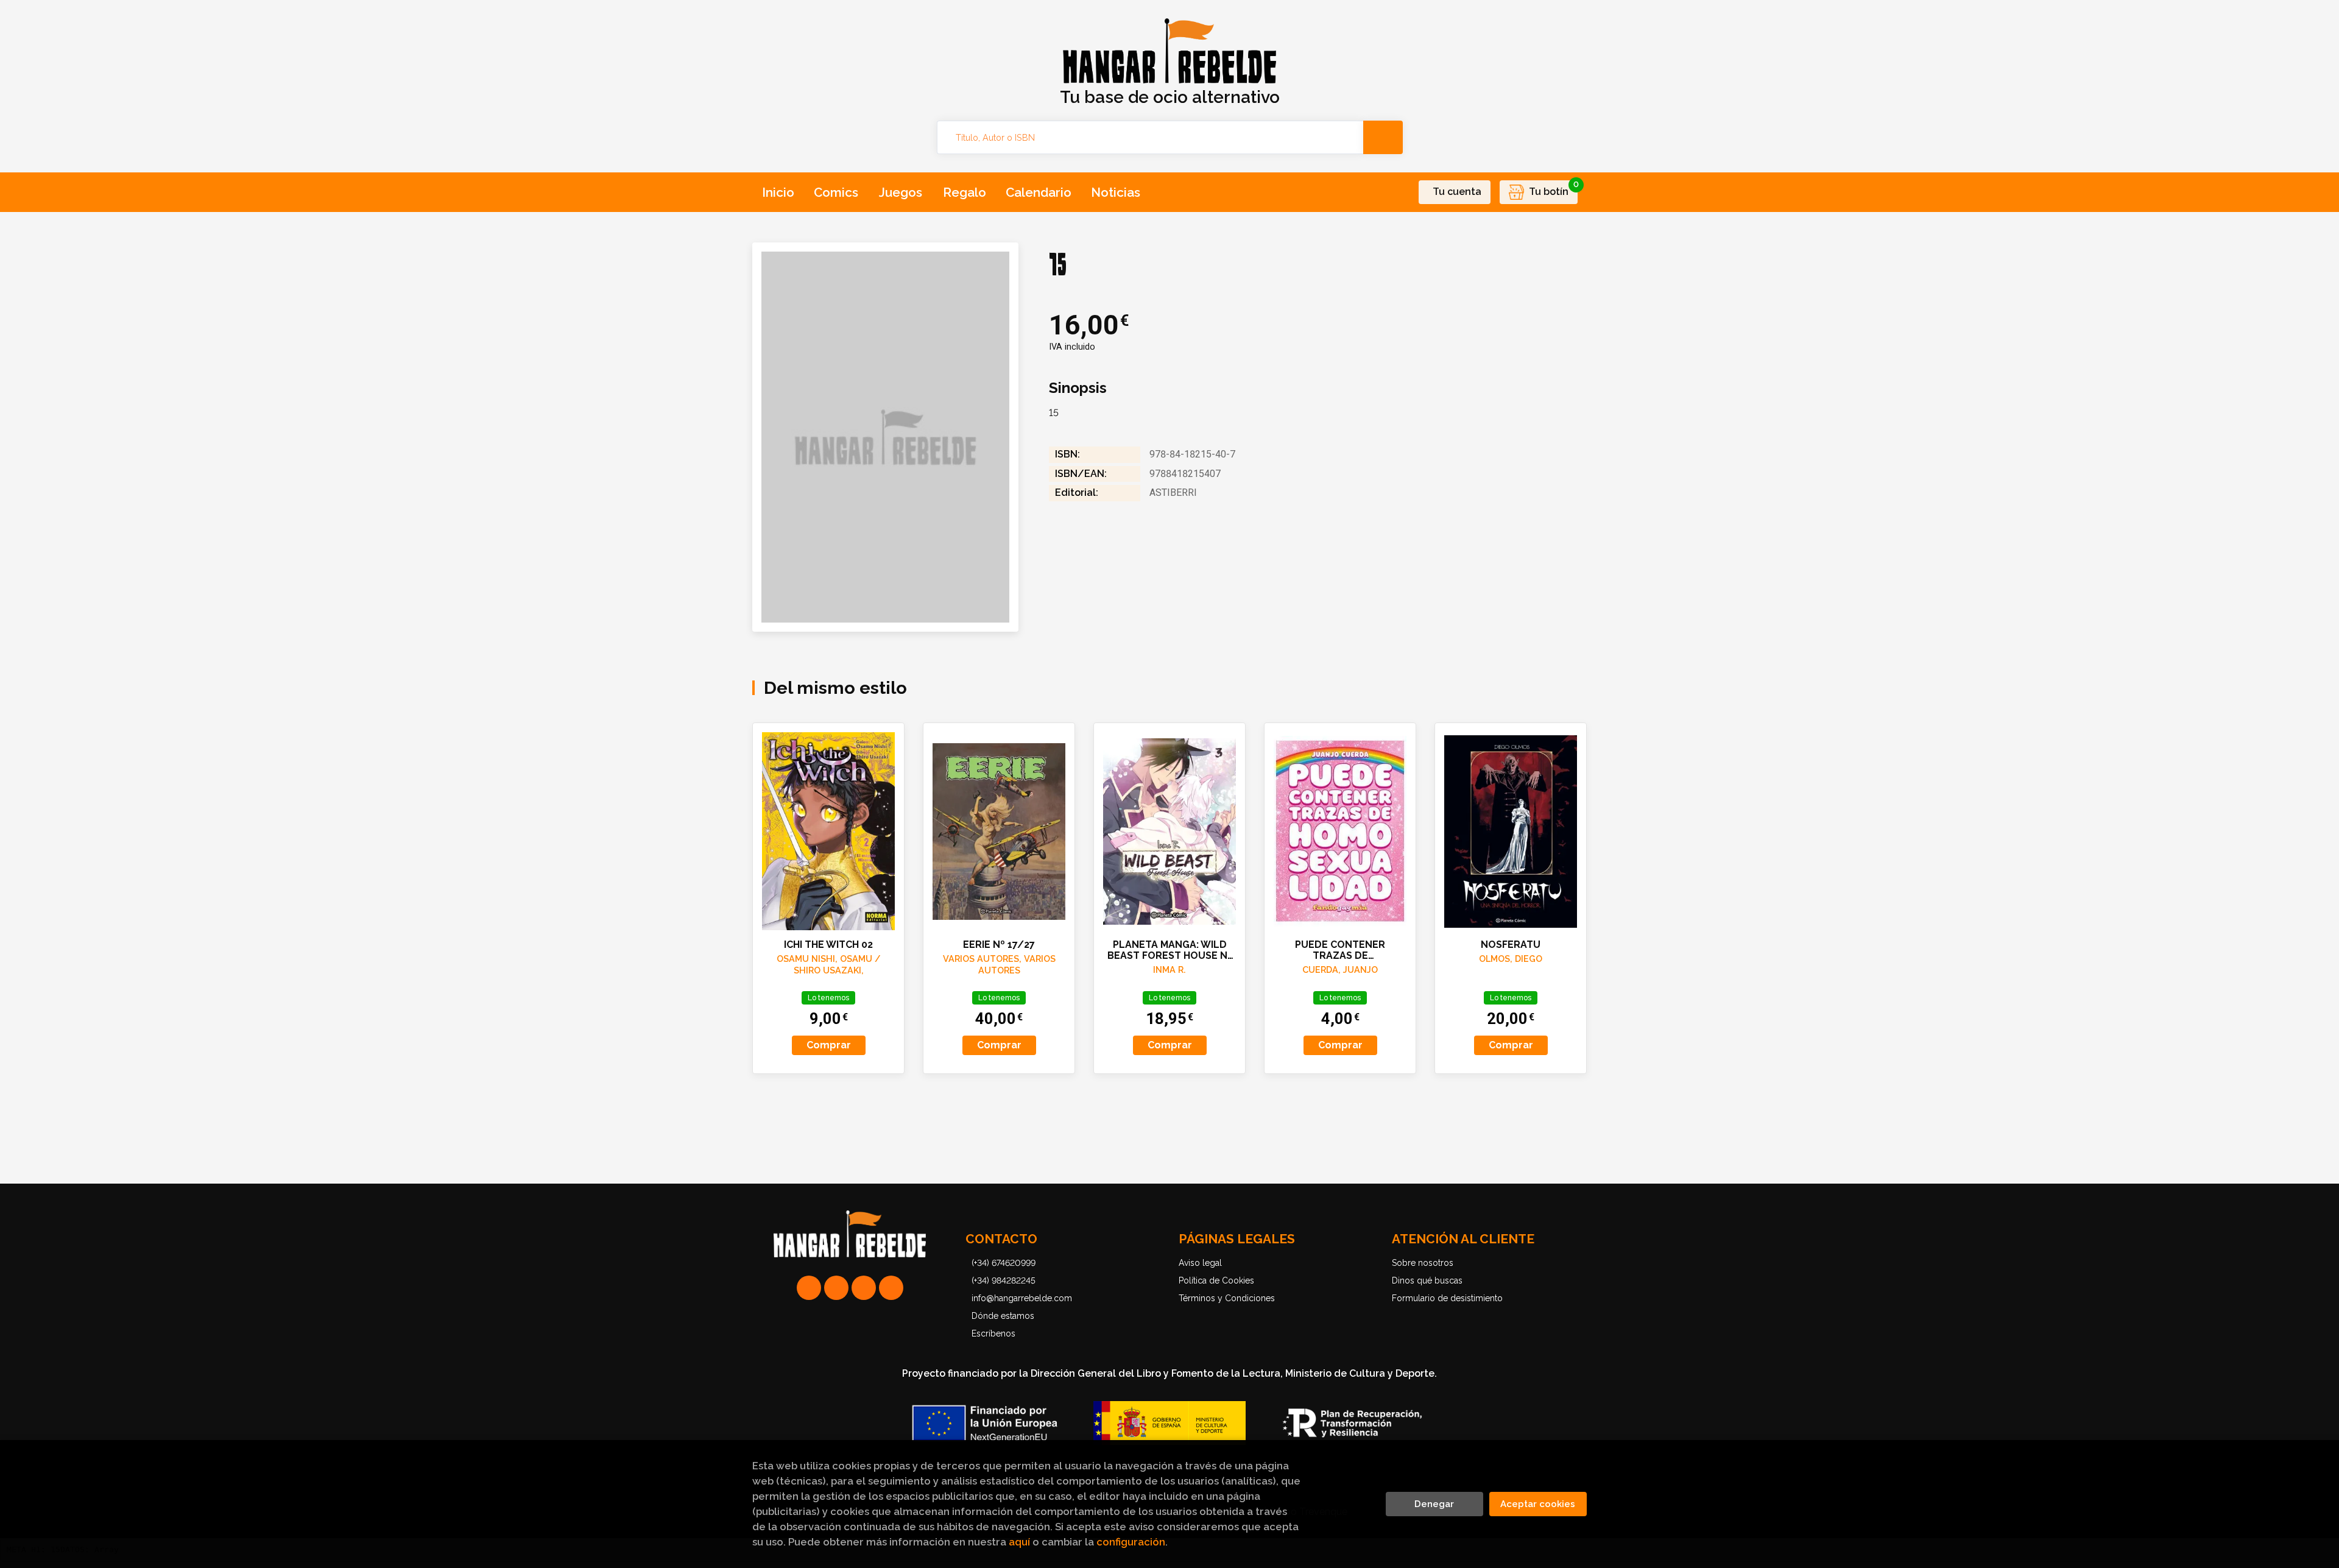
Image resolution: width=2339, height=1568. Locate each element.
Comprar (829, 1045)
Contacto (1001, 1239)
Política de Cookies (1216, 1280)
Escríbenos (993, 1333)
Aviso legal (1200, 1263)
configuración (1131, 1542)
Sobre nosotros (1423, 1263)
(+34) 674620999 (1004, 1263)
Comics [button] (836, 192)
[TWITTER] (864, 1288)
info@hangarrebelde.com (1022, 1298)
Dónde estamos (1003, 1316)
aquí (1019, 1542)
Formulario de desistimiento (1447, 1298)
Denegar (1434, 1504)
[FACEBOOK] (891, 1288)
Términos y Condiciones (1227, 1298)
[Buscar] (1383, 137)
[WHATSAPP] (809, 1288)
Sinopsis (1078, 388)
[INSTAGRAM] (836, 1288)
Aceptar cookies (1538, 1504)
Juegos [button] (901, 192)
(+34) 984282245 (1004, 1280)
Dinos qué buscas (1427, 1280)
